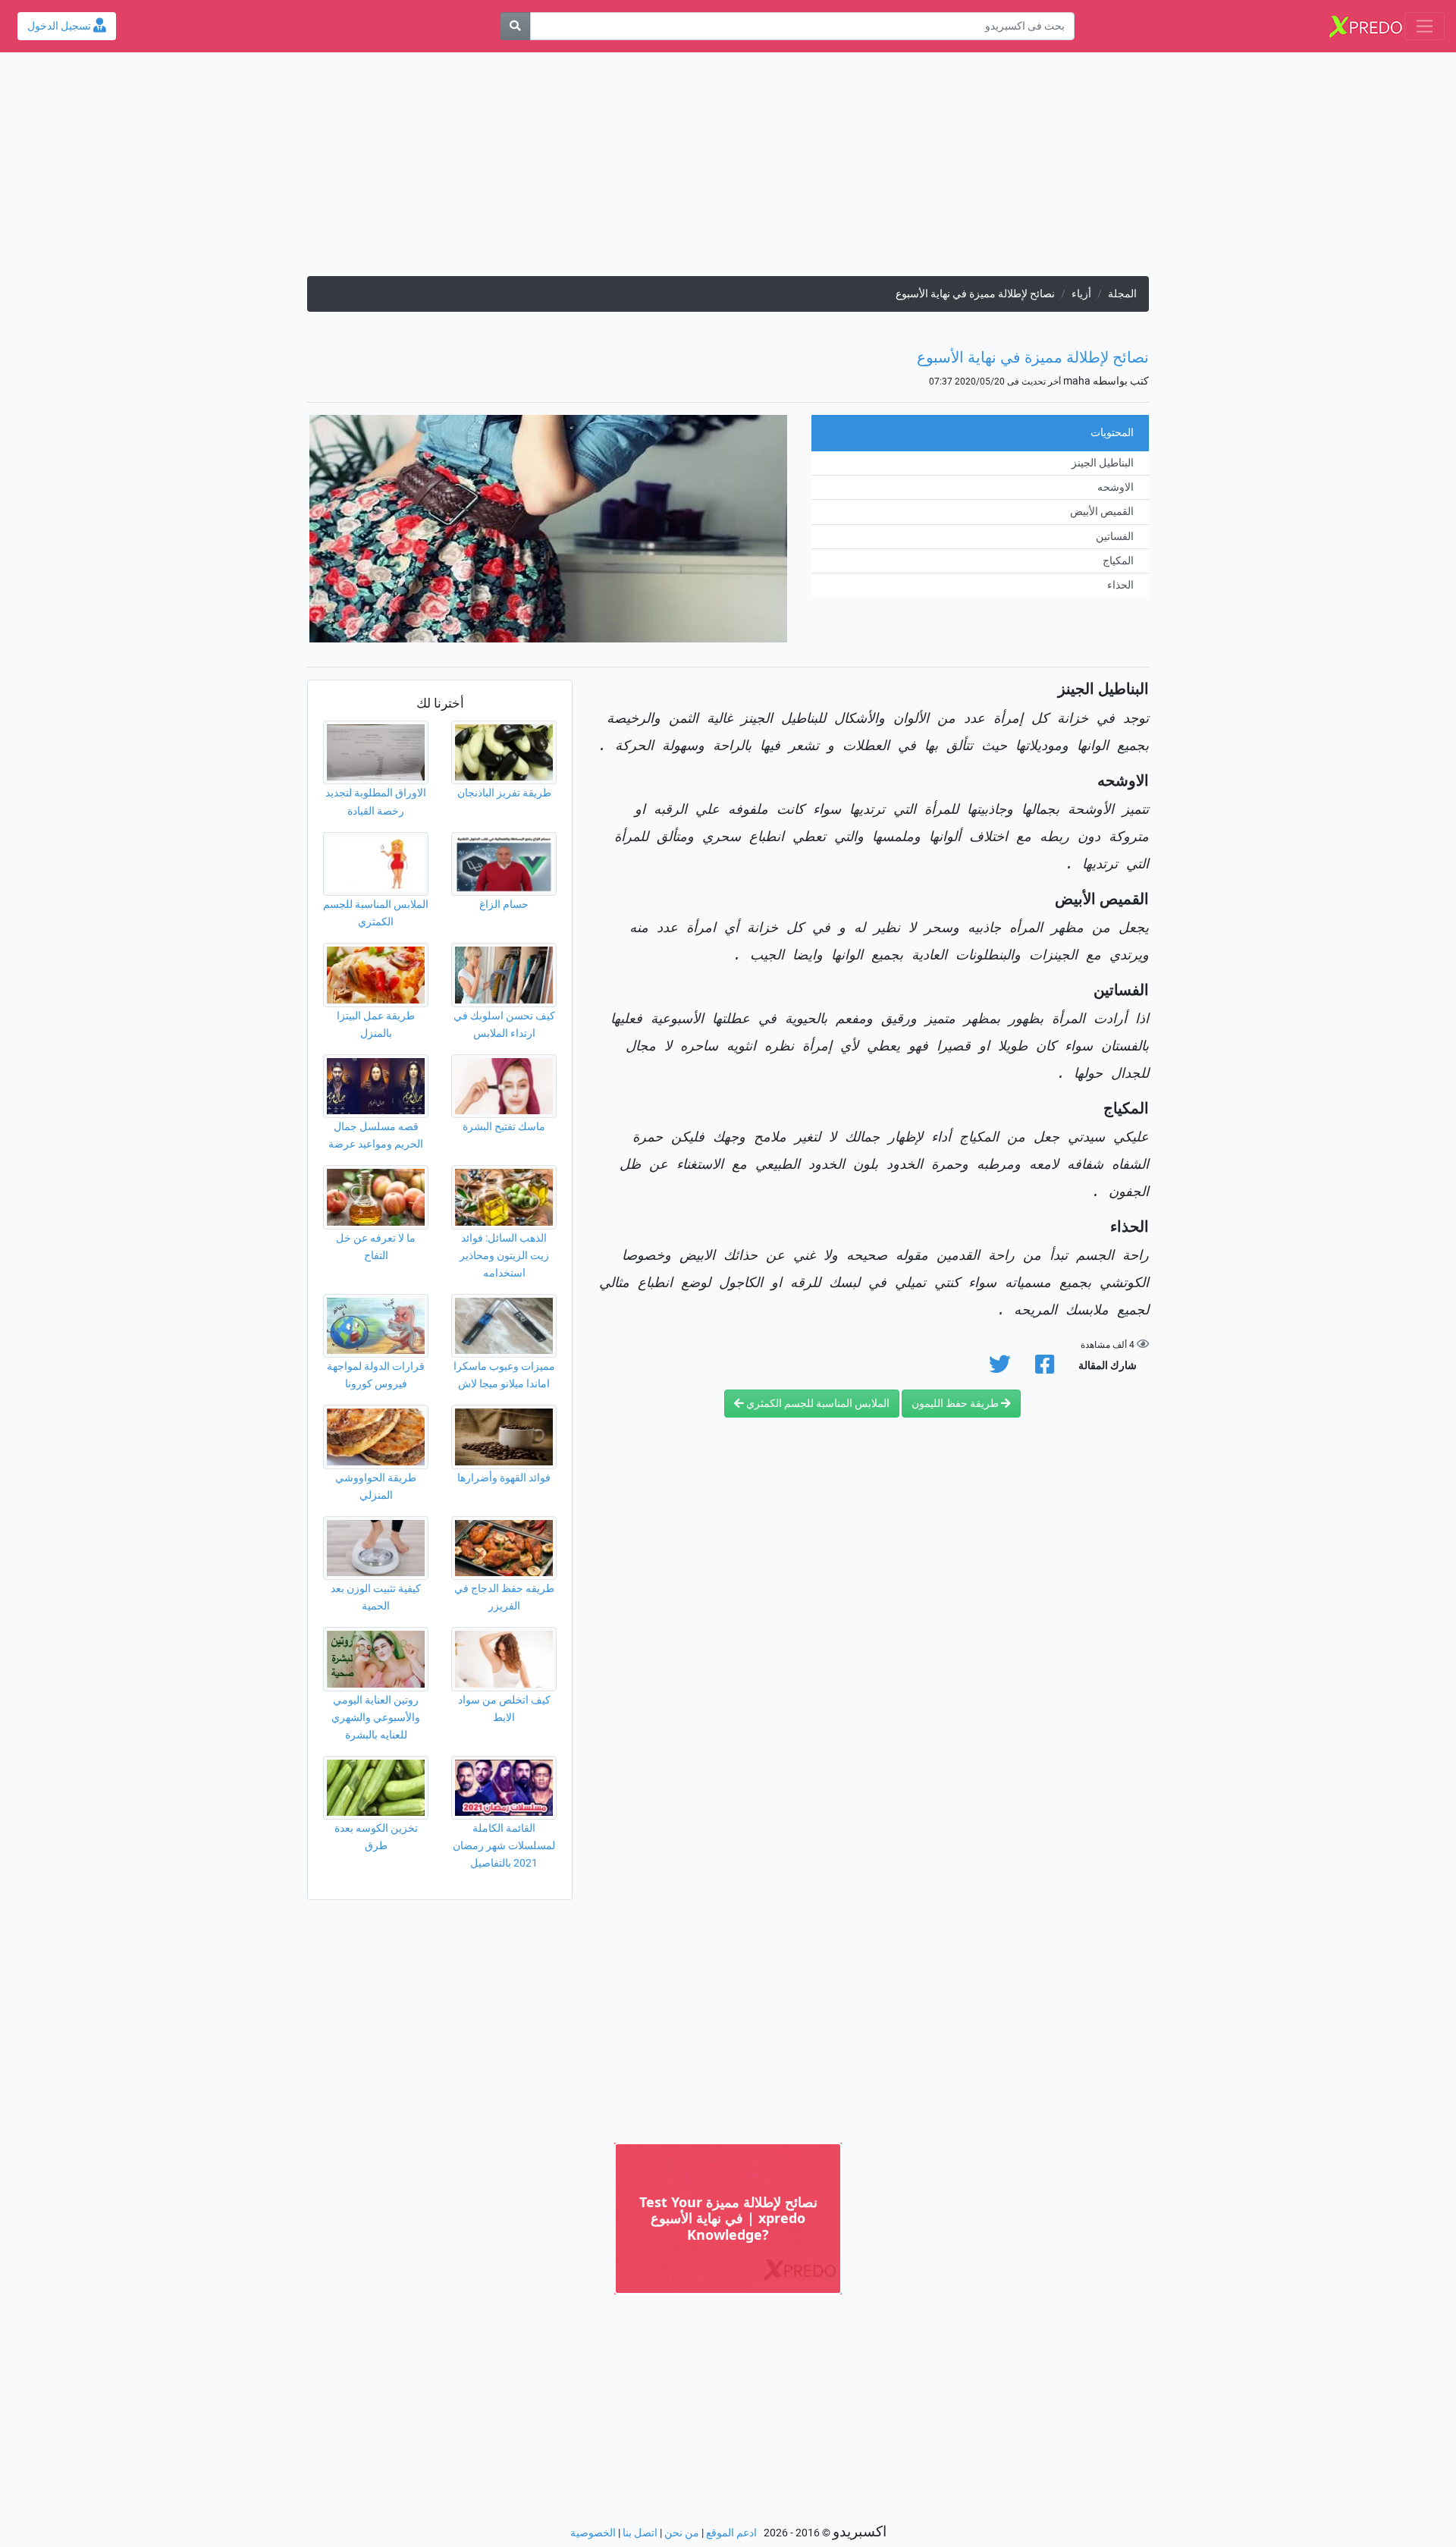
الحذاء (1120, 585)
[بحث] (515, 26)
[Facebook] (1045, 1369)
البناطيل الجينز (1103, 463)
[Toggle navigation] (1425, 26)
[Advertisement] (728, 170)
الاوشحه (1116, 487)
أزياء (1081, 294)
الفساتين (1115, 537)
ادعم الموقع (731, 2533)
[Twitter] (1000, 1369)
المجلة (1122, 294)
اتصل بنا (640, 2533)
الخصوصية (593, 2533)
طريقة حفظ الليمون (956, 1404)
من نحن (682, 2533)
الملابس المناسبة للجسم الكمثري (817, 1404)
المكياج (1118, 561)
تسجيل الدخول (60, 26)
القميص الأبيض (1102, 512)
